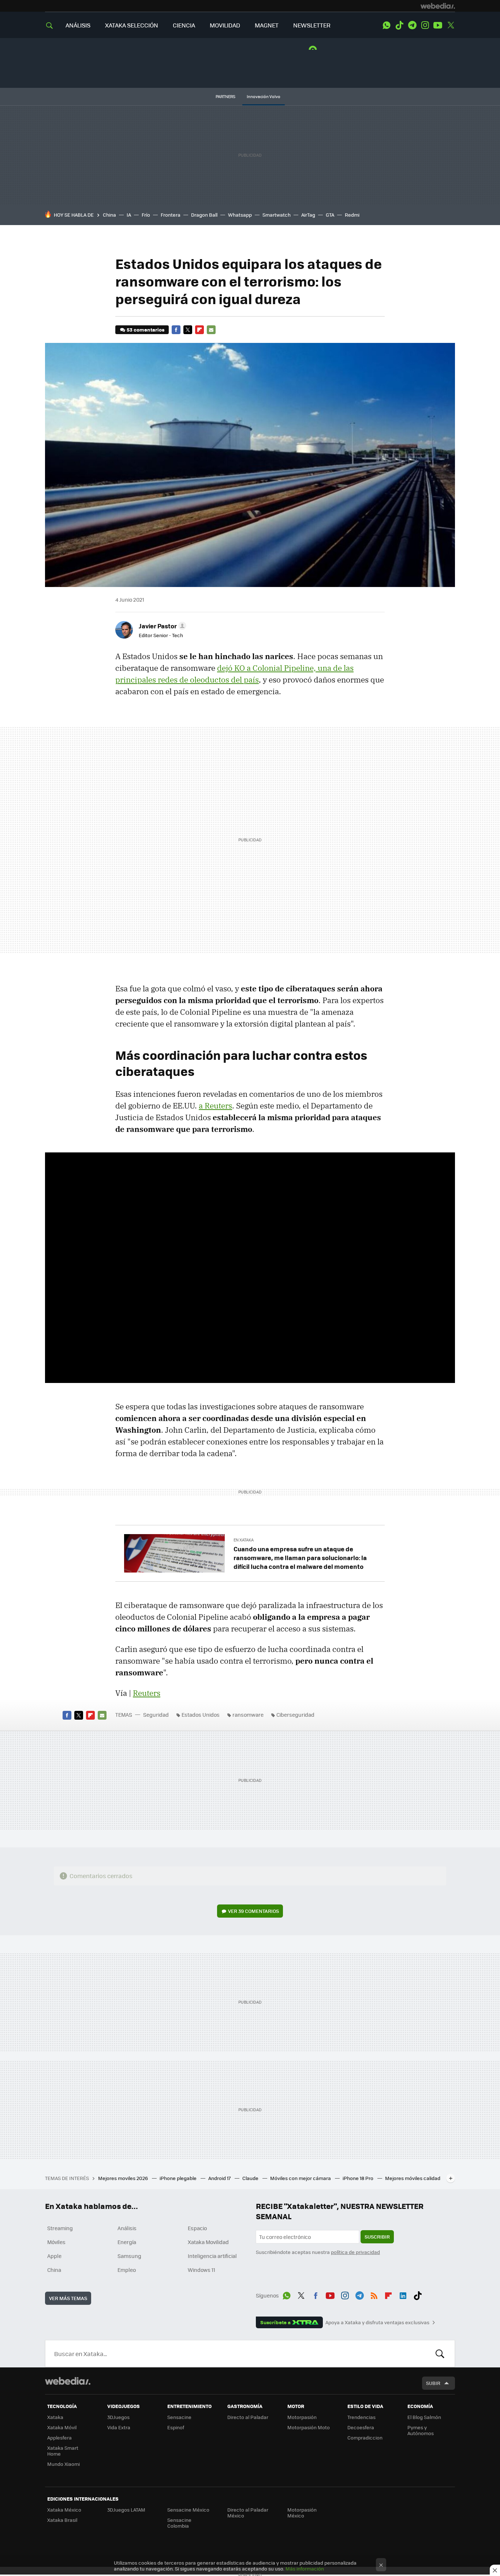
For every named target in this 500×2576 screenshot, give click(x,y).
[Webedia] (438, 6)
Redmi (352, 215)
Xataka (55, 2417)
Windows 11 (202, 2270)
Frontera (171, 215)
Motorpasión (302, 2417)
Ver (253, 1911)
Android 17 (220, 2178)
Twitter (451, 25)
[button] (161, 626)
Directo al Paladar (248, 2417)
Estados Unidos (201, 1715)
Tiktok (399, 25)
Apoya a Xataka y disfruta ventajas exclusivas (377, 2322)
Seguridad (156, 1715)
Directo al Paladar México (248, 2513)
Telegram (412, 25)
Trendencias (361, 2417)
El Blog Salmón (424, 2417)
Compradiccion (365, 2437)
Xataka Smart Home (63, 2451)
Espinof (176, 2427)
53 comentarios (145, 330)
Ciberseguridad (295, 1715)
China (109, 215)
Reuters (147, 1693)
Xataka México (64, 2510)
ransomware (248, 1715)
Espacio (197, 2228)
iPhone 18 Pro (359, 2178)
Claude (251, 2178)
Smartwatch (277, 215)
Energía (127, 2242)
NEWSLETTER (312, 25)
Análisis (127, 2228)
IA (129, 215)
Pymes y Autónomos (421, 2430)
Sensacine (179, 2417)
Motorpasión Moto (309, 2427)
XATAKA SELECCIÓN (132, 25)
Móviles (56, 2242)
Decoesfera (361, 2427)
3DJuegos (118, 2417)
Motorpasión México (302, 2513)
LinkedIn (403, 2294)
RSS (374, 2294)
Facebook (176, 330)
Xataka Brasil (62, 2520)
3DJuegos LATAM (126, 2510)
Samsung (129, 2256)
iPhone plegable (179, 2178)
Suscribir (377, 2237)
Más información (305, 2568)
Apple (54, 2256)
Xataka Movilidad (208, 2242)
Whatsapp (240, 215)
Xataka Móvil (62, 2427)
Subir (433, 2383)
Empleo (127, 2270)
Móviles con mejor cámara (301, 2178)
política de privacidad (355, 2252)
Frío (146, 215)
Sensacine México (188, 2510)
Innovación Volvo (264, 96)
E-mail (211, 330)
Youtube (438, 25)
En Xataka (244, 1540)
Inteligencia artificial (212, 2256)
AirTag (308, 215)
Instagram (425, 25)
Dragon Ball (204, 215)
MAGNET (267, 25)
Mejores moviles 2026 (124, 2178)
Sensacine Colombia (179, 2523)
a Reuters (215, 1106)
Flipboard (199, 330)
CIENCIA (184, 25)
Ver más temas (68, 2298)
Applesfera (59, 2437)
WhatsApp (387, 25)
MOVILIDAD (225, 25)
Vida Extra (119, 2427)
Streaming (60, 2228)
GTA (330, 215)
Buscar (440, 2353)
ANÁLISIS (78, 25)
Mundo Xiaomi (64, 2464)
